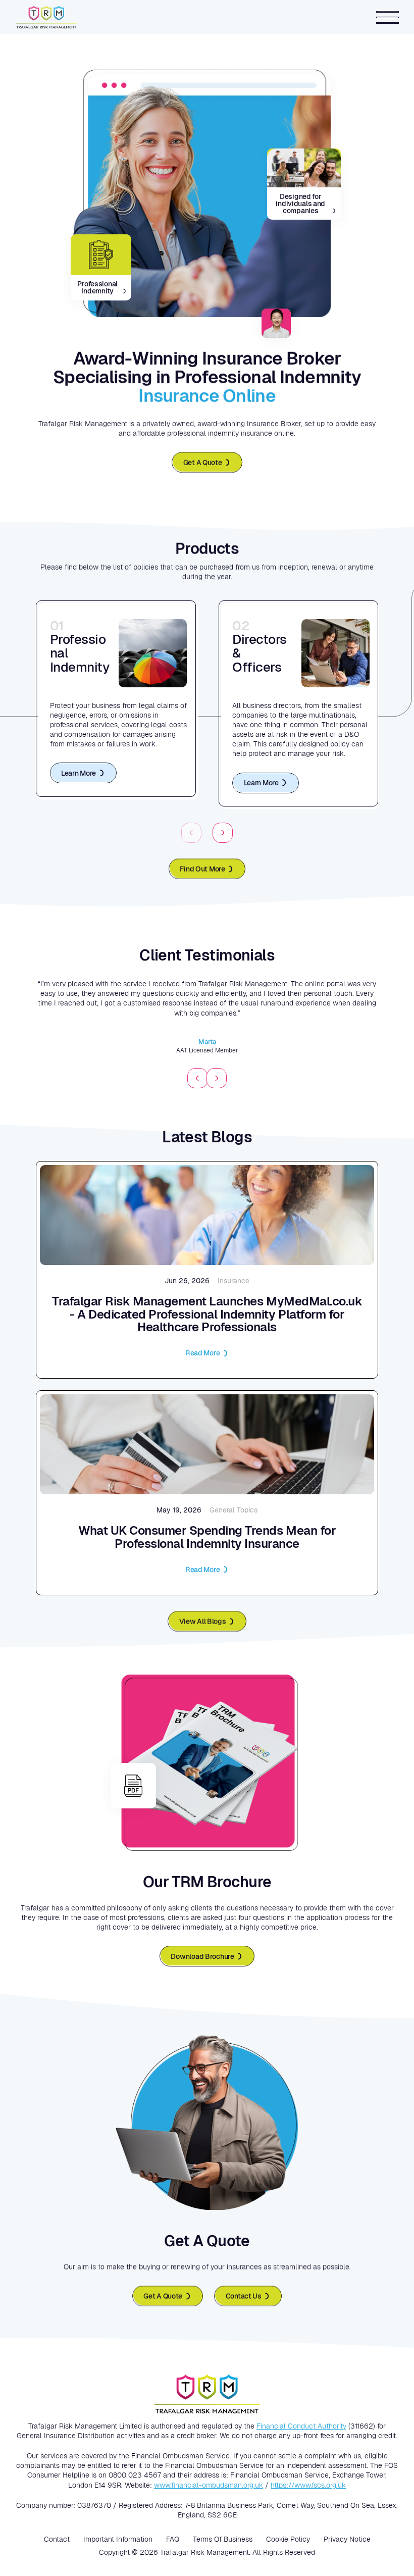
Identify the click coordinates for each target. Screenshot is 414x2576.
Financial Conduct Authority (301, 2426)
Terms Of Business (223, 2539)
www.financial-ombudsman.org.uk (209, 2485)
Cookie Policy (288, 2539)
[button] (223, 833)
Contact (57, 2539)
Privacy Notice (347, 2539)
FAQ (173, 2539)
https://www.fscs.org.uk (308, 2485)
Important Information (118, 2539)
